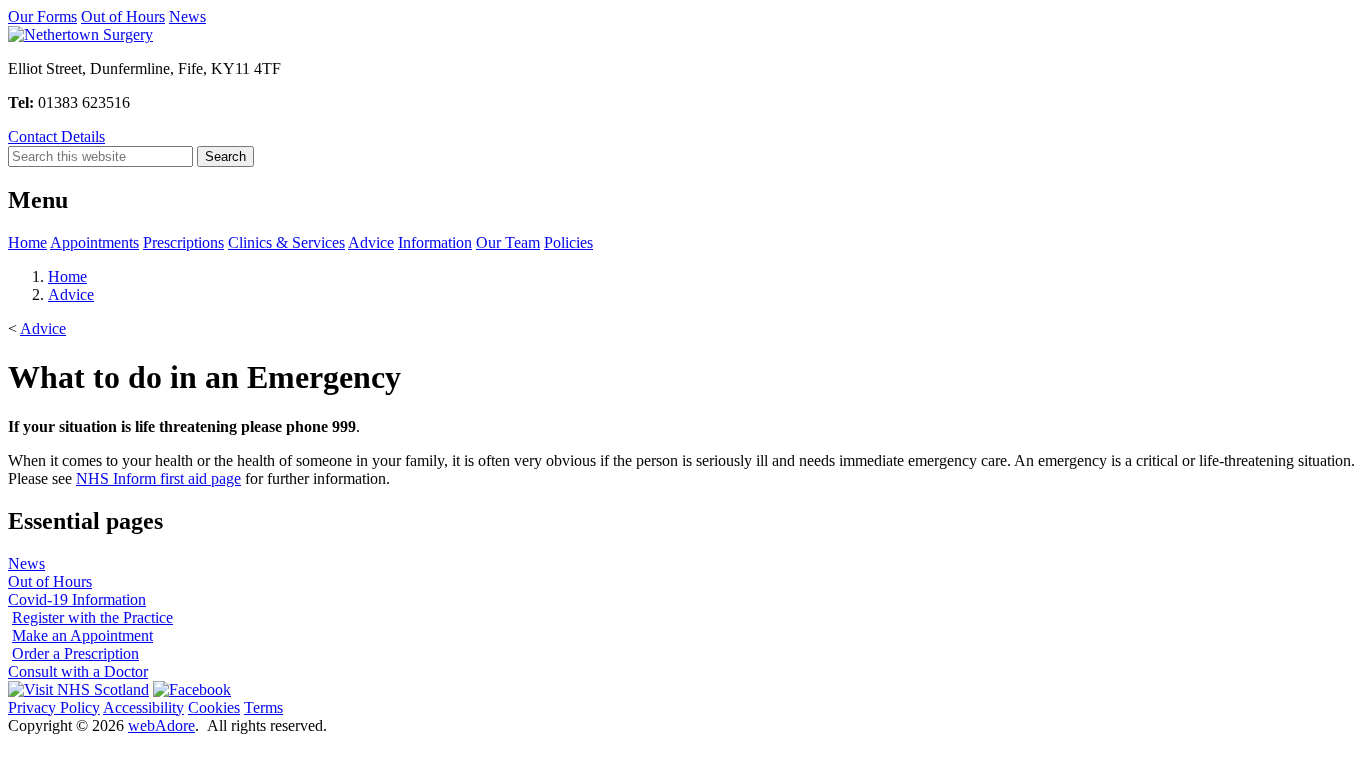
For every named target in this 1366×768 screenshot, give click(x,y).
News (187, 16)
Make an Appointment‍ (82, 635)
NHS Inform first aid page (158, 478)
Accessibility (143, 707)
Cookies (214, 707)
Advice (371, 242)
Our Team (508, 242)
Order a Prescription (75, 653)
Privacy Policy (54, 707)
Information (435, 242)
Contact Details (56, 136)
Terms (263, 707)
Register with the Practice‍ (92, 617)
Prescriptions (183, 242)
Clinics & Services (286, 242)
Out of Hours (123, 16)
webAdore (161, 725)
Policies (568, 242)
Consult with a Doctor (78, 671)
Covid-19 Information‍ (77, 599)
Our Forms (42, 16)
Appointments (94, 242)
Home (27, 242)
